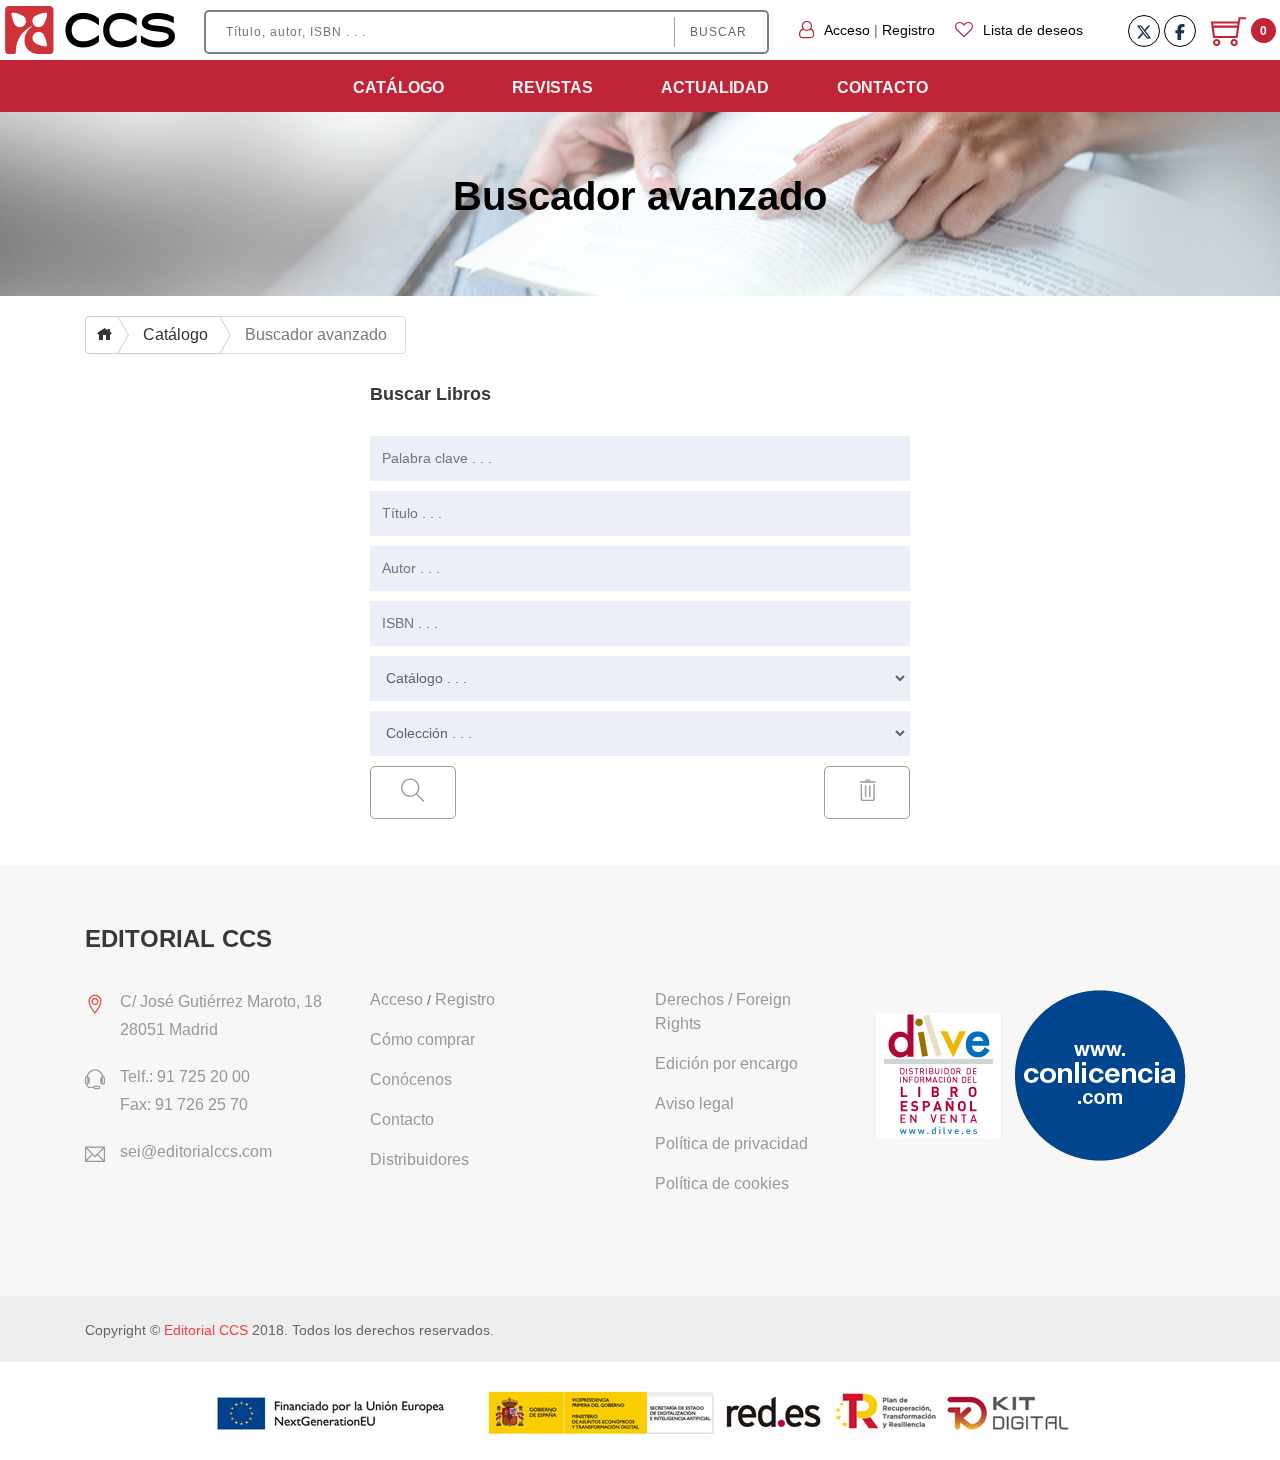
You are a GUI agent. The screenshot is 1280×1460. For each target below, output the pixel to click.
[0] (1230, 39)
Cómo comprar (422, 1039)
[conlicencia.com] (1102, 1077)
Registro (908, 30)
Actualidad (715, 87)
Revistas (552, 87)
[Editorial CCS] (90, 29)
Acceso (847, 30)
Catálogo (398, 87)
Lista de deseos (1033, 30)
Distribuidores (419, 1159)
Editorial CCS (206, 1330)
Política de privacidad (731, 1143)
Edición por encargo (726, 1063)
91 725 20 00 (203, 1076)
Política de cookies (722, 1183)
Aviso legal (694, 1103)
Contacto (882, 87)
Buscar (718, 32)
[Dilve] (941, 1077)
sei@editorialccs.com (196, 1151)
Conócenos (411, 1079)
